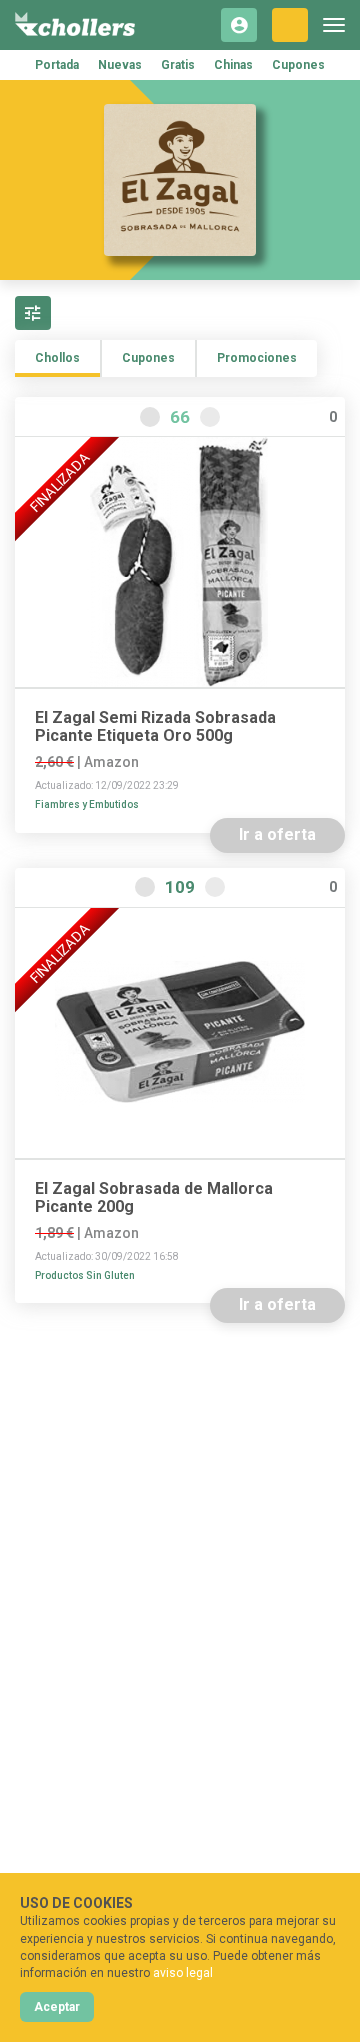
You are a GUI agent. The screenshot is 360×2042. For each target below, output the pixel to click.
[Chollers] (75, 25)
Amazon (111, 762)
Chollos (57, 358)
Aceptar (57, 2007)
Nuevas (120, 65)
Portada (57, 65)
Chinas (233, 65)
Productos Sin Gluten (85, 1275)
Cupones (298, 65)
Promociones (257, 358)
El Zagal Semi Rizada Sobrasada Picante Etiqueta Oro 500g (155, 727)
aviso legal (183, 1973)
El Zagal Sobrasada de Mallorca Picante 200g (154, 1198)
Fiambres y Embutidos (87, 804)
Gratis (178, 65)
